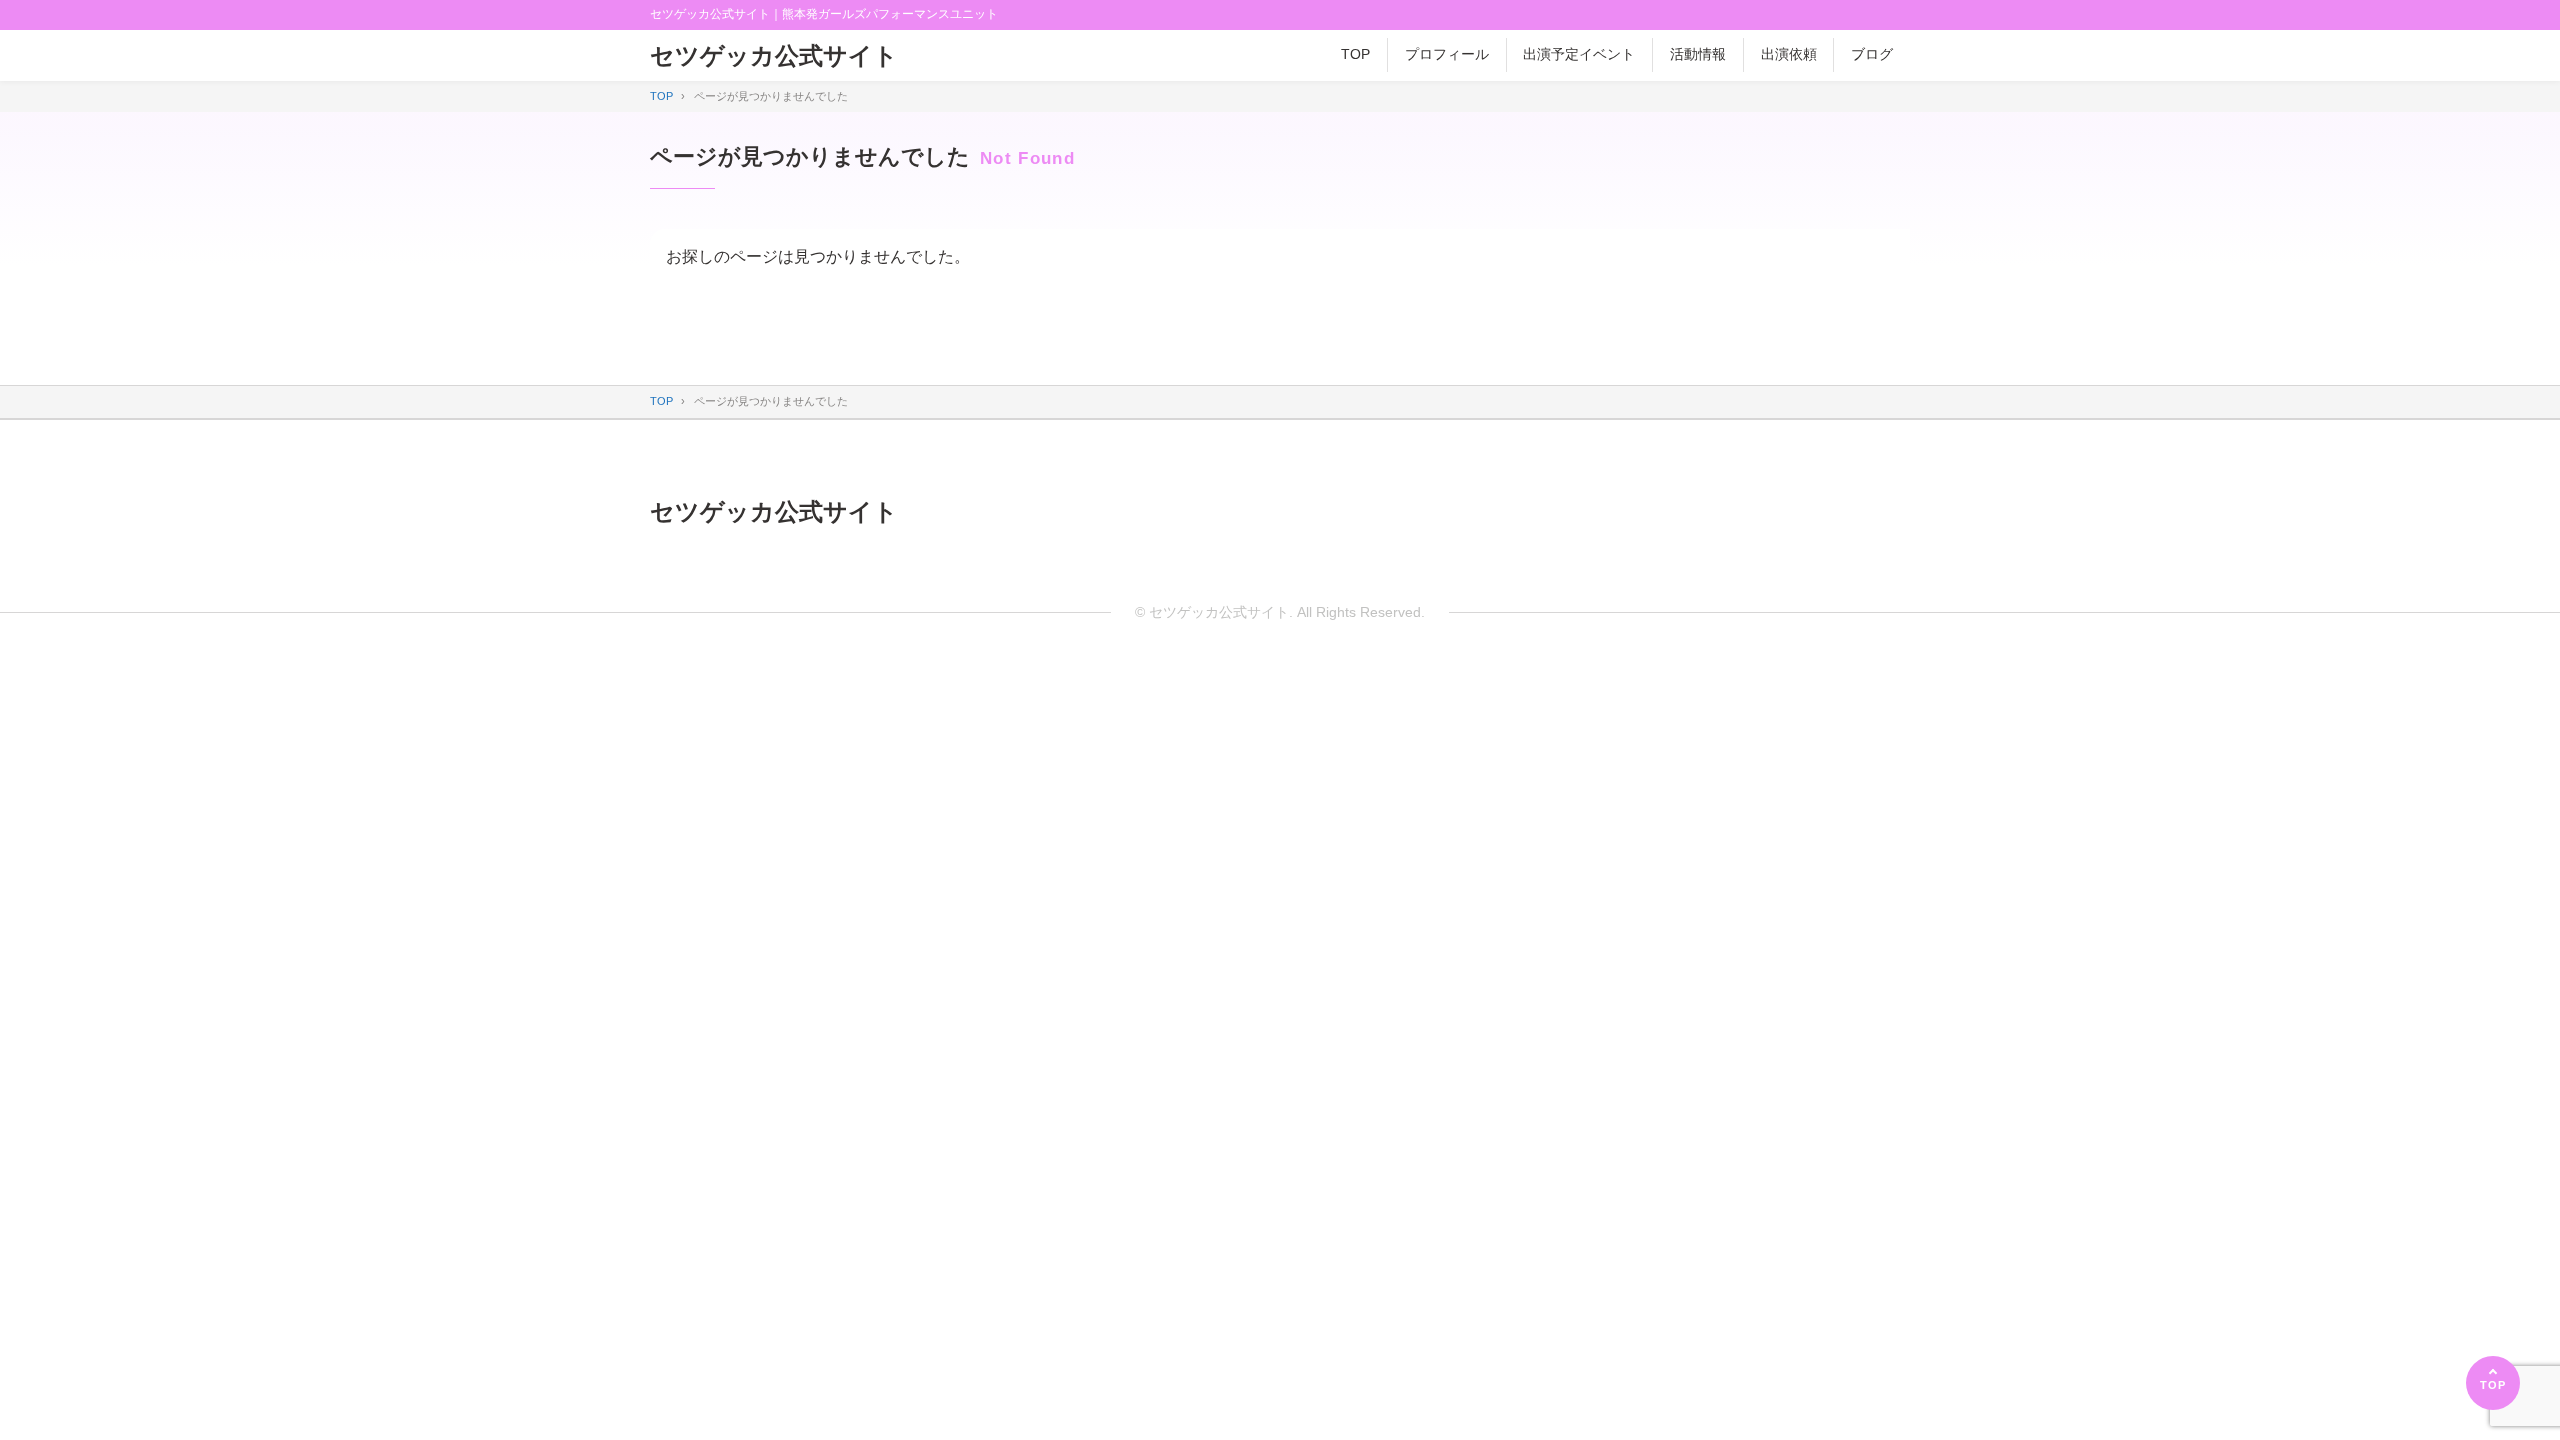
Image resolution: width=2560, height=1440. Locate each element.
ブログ (1872, 54)
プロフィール (1447, 54)
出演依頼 (1789, 54)
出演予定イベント (1579, 54)
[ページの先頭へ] (2493, 1383)
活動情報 (1698, 54)
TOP (1355, 54)
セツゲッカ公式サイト (774, 55)
